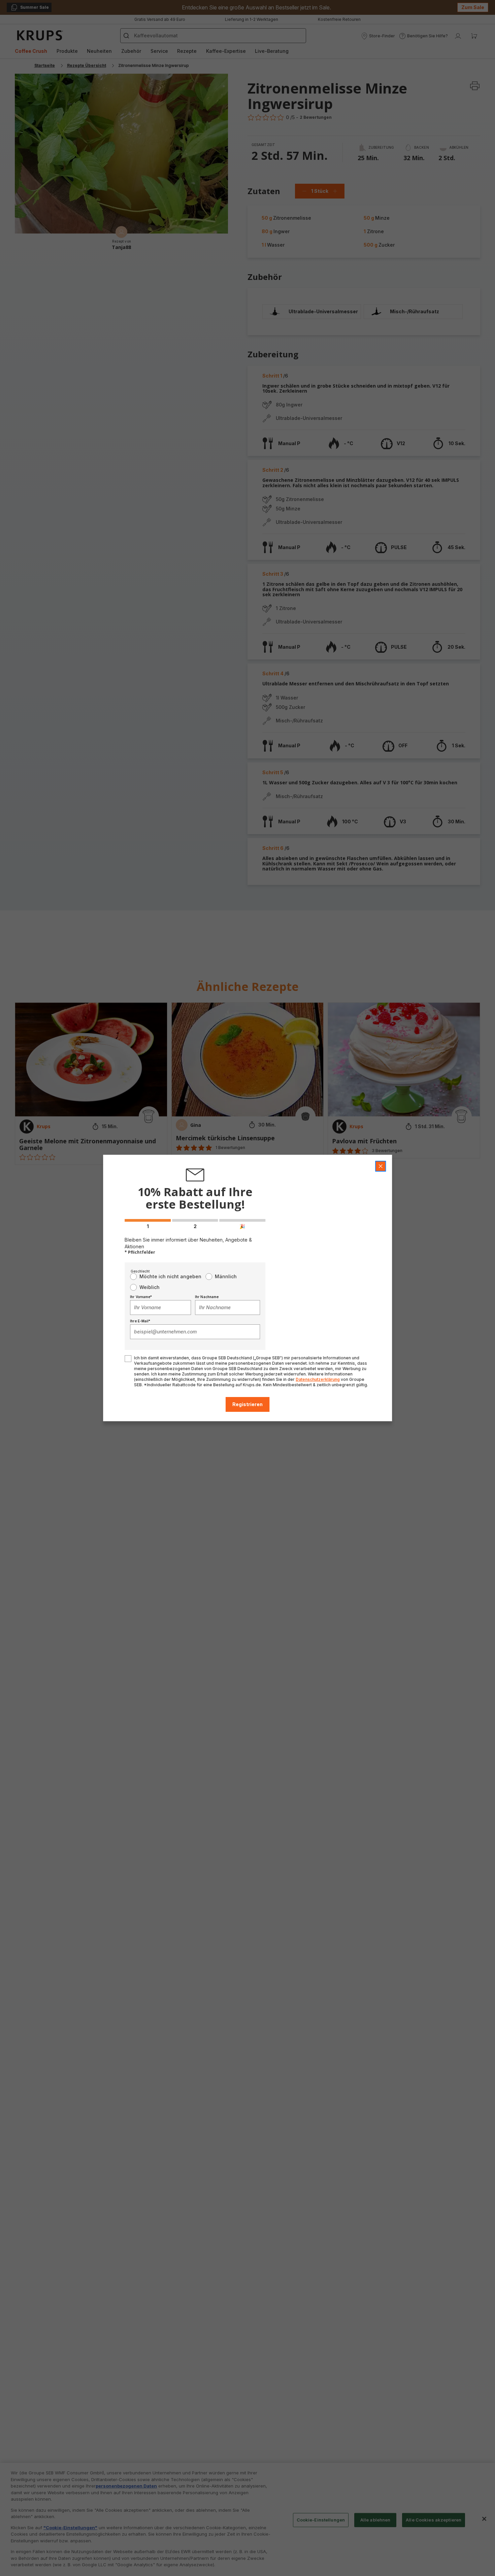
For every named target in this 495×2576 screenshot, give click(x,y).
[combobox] (160, 1308)
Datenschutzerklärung (318, 1379)
